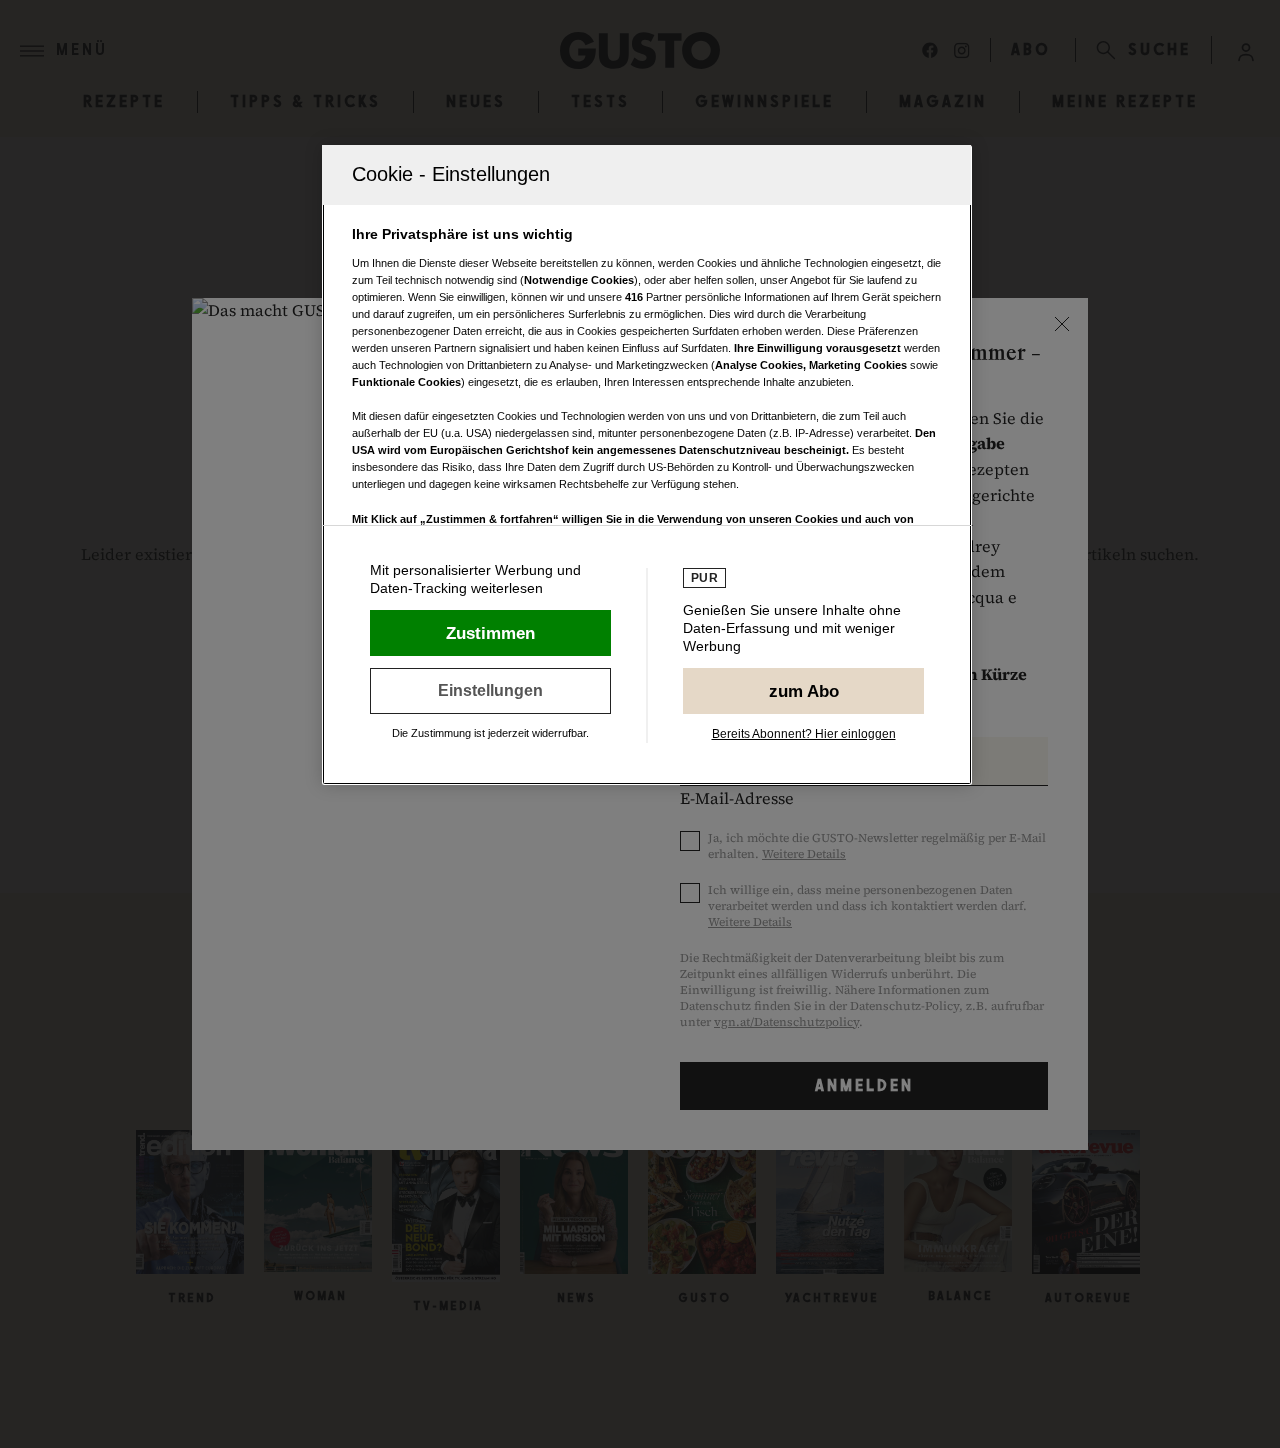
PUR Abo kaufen (803, 691)
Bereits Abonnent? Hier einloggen (804, 734)
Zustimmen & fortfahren (490, 633)
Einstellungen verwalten (490, 691)
